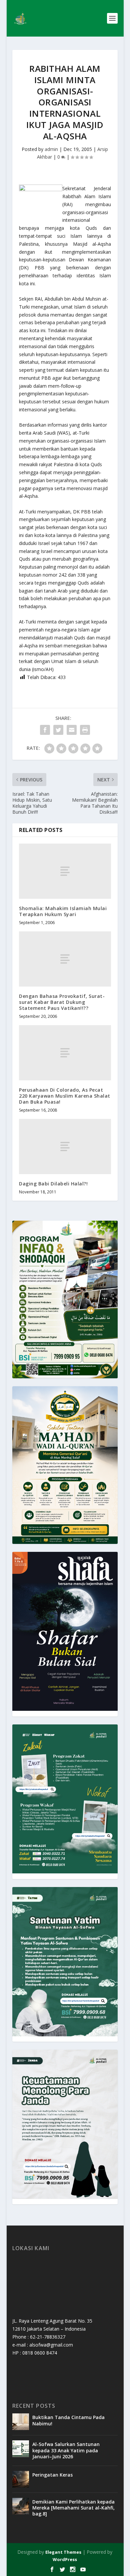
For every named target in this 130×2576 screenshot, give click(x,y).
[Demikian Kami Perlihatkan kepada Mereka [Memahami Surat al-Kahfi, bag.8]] (21, 2506)
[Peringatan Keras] (21, 2479)
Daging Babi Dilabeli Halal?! (53, 1184)
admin (51, 149)
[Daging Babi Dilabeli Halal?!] (65, 1146)
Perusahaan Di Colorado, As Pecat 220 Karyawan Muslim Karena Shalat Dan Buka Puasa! (65, 1096)
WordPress (65, 2559)
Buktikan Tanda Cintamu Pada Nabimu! (68, 2420)
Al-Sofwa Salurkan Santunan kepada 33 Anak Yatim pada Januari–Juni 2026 (66, 2450)
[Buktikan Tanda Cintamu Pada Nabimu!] (21, 2422)
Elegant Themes (63, 2552)
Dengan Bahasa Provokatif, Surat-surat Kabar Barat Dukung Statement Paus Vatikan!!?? (62, 1002)
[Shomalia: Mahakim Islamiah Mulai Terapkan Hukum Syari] (65, 871)
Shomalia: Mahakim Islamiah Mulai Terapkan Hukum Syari (63, 911)
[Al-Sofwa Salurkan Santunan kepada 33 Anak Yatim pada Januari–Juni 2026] (21, 2449)
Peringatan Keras (52, 2475)
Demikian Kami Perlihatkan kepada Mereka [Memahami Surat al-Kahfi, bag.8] (73, 2508)
